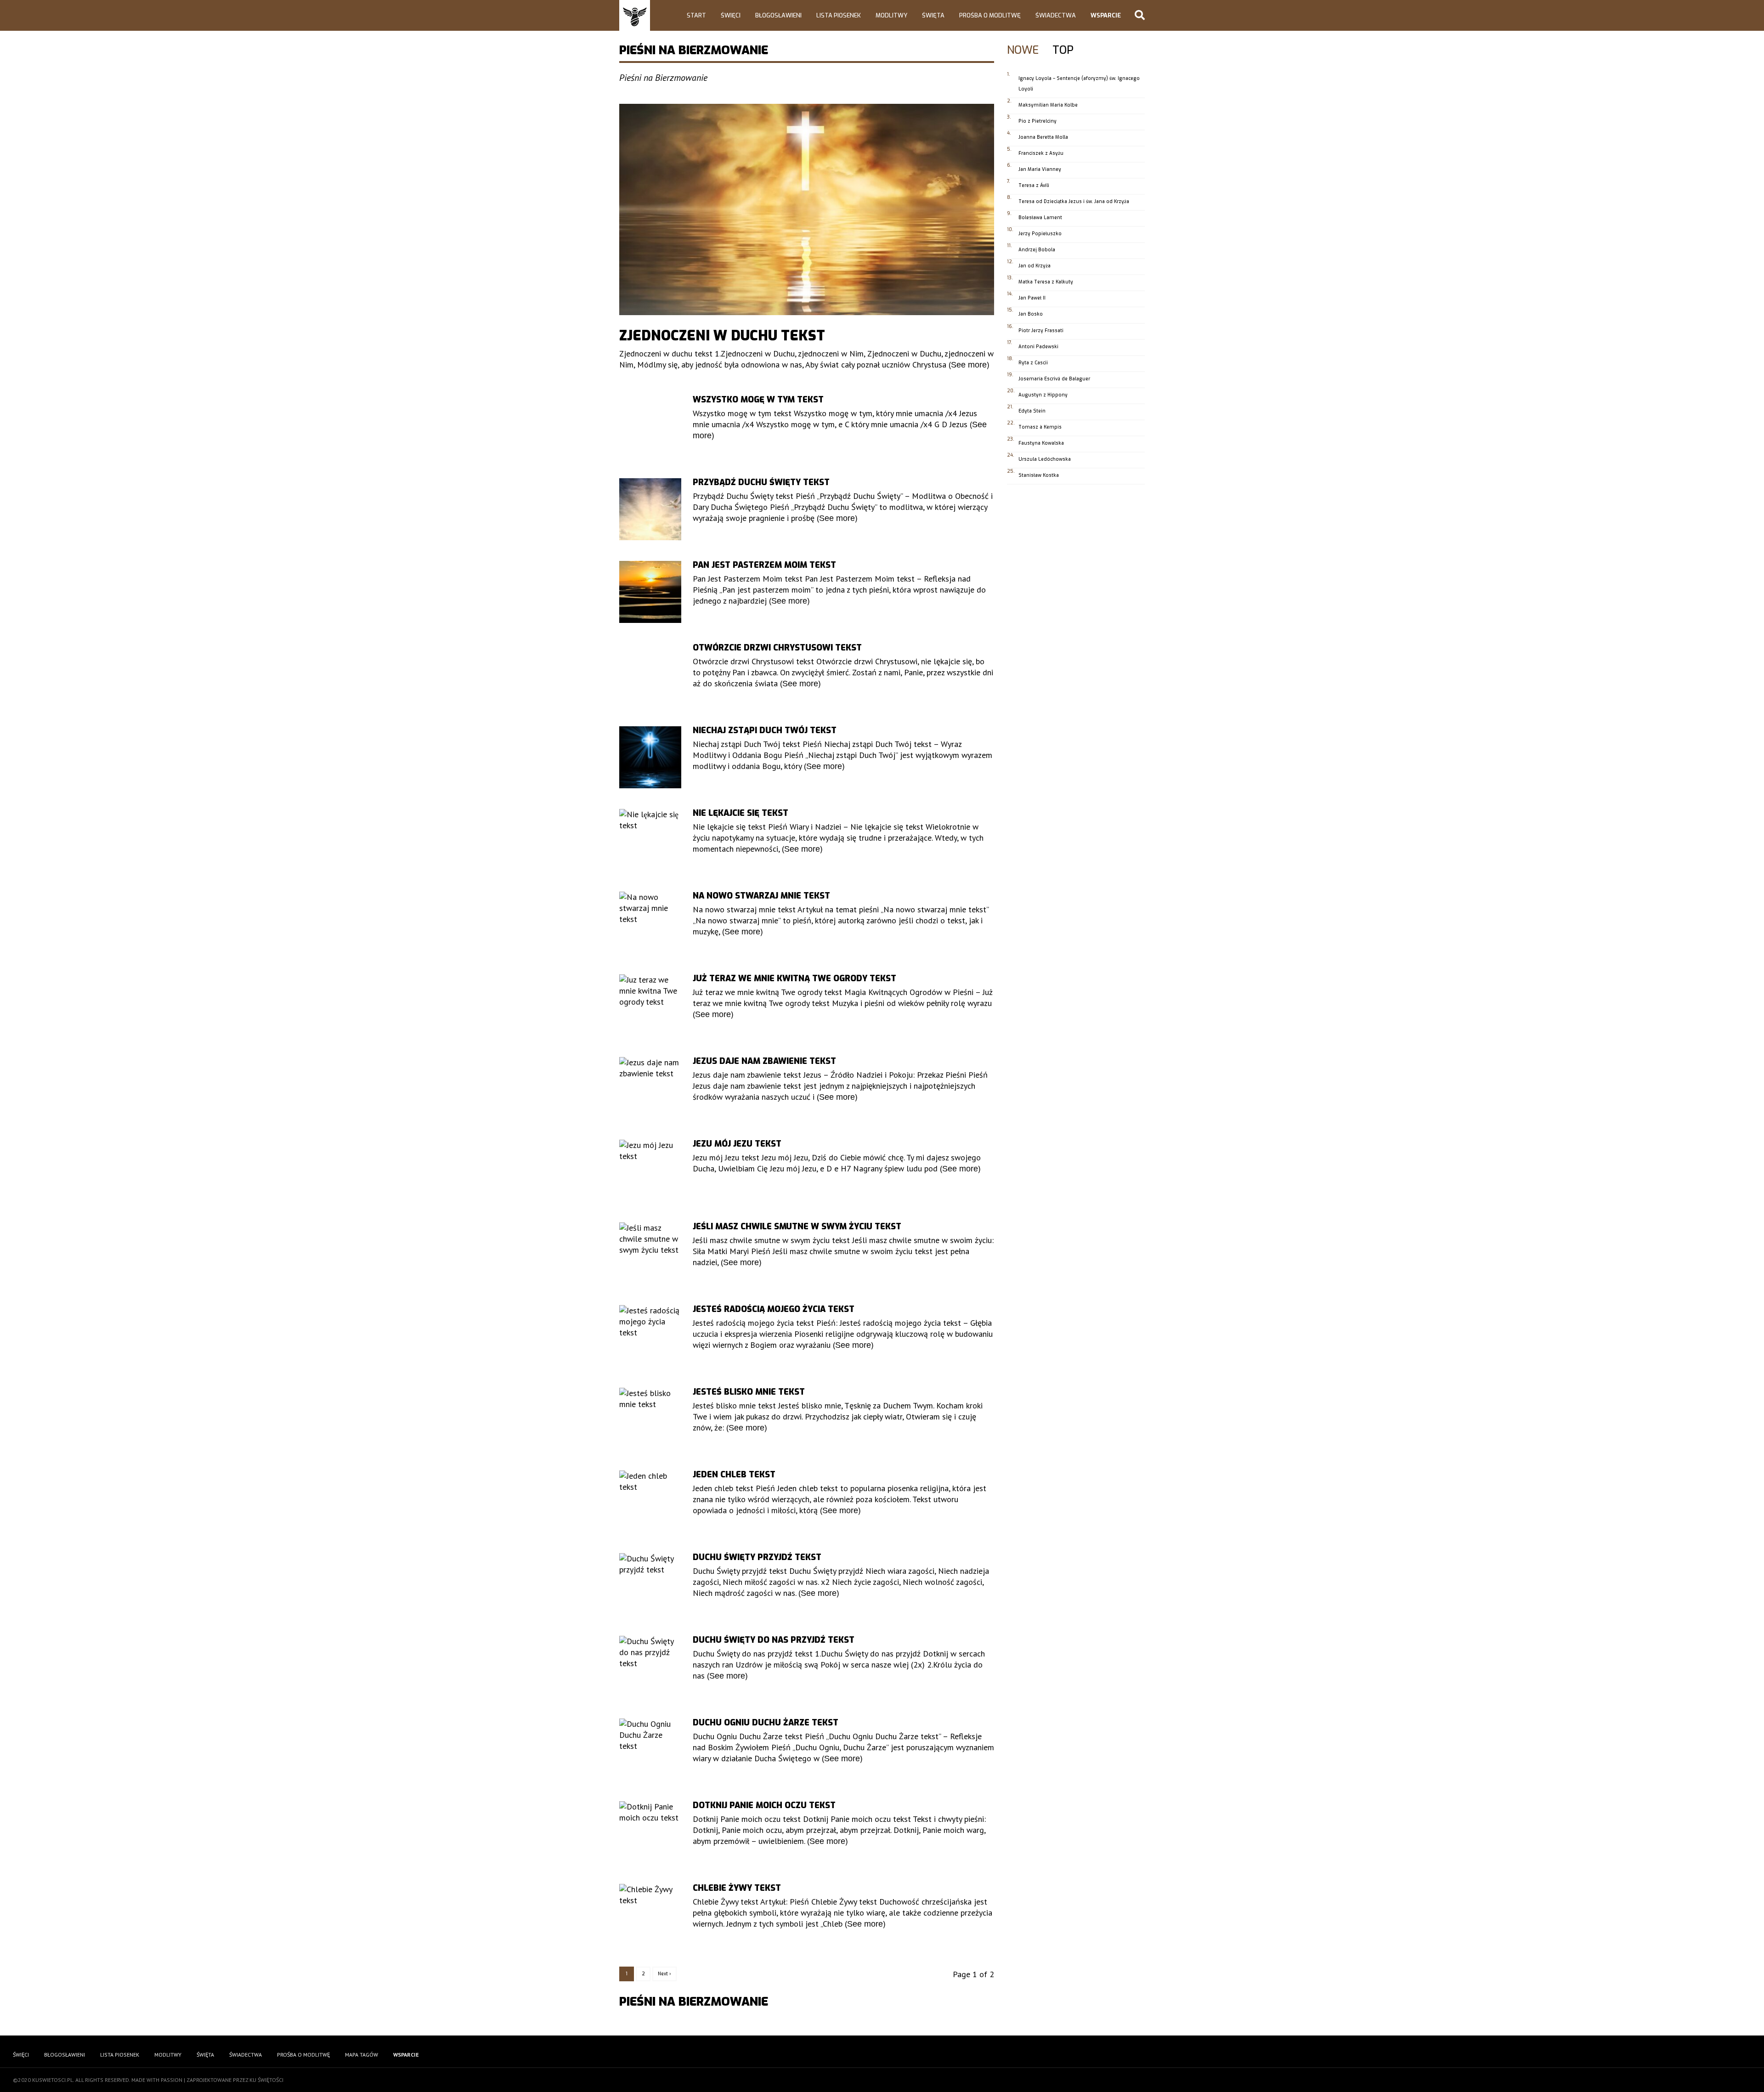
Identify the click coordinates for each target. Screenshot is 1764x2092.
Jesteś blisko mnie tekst (749, 1392)
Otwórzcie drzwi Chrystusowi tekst (777, 648)
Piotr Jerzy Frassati (1041, 331)
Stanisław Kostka (1039, 475)
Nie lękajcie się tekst (741, 813)
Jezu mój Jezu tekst (737, 1144)
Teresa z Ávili (1034, 185)
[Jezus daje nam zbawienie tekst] (650, 1088)
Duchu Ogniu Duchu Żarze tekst (766, 1723)
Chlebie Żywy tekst (737, 1888)
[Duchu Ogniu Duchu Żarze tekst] (650, 1750)
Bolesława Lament (1040, 218)
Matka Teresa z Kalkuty (1046, 282)
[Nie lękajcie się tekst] (650, 840)
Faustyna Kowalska (1041, 443)
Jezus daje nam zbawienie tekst (764, 1061)
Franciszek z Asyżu (1041, 153)
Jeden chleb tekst (734, 1475)
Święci (731, 15)
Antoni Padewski (1038, 347)
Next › (664, 1974)
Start (696, 15)
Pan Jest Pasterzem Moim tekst (764, 565)
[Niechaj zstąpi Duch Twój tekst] (650, 757)
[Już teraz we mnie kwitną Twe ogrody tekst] (650, 1005)
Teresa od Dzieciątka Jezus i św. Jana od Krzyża (1074, 201)
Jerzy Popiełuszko (1040, 234)
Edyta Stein (1032, 411)
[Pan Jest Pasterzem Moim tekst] (650, 592)
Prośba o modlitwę (990, 15)
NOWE (1023, 51)
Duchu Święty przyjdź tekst (757, 1557)
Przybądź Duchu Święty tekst (761, 482)
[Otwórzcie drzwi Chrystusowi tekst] (650, 675)
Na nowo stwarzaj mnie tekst (761, 896)
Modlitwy (891, 15)
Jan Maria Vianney (1040, 169)
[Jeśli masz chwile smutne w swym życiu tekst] (650, 1253)
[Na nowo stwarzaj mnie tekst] (650, 923)
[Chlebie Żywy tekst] (650, 1915)
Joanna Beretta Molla (1043, 137)
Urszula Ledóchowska (1045, 459)
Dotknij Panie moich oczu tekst (764, 1805)
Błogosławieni (778, 15)
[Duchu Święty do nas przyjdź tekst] (650, 1667)
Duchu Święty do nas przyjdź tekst (774, 1640)
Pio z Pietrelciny (1037, 121)
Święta (933, 15)
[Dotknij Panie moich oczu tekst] (650, 1832)
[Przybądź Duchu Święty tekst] (650, 509)
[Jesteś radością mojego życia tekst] (650, 1336)
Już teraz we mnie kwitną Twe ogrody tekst (794, 978)
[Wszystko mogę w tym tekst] (650, 427)
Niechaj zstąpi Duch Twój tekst (765, 730)
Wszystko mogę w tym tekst (758, 400)
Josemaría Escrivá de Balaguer (1054, 379)
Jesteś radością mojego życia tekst (774, 1309)
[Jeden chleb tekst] (650, 1501)
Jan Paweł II (1032, 298)
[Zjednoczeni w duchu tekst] (807, 209)
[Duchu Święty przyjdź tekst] (650, 1584)
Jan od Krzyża (1035, 266)
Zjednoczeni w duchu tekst (722, 336)
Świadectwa (1056, 15)
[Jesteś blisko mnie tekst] (650, 1419)
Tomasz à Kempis (1040, 427)
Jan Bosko (1031, 314)
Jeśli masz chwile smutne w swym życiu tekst (797, 1227)
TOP (1063, 51)
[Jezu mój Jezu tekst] (650, 1171)
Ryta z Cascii (1033, 363)
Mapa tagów (362, 2055)
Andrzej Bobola (1037, 250)
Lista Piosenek (839, 15)
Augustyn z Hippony (1043, 395)
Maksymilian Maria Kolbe (1048, 105)
